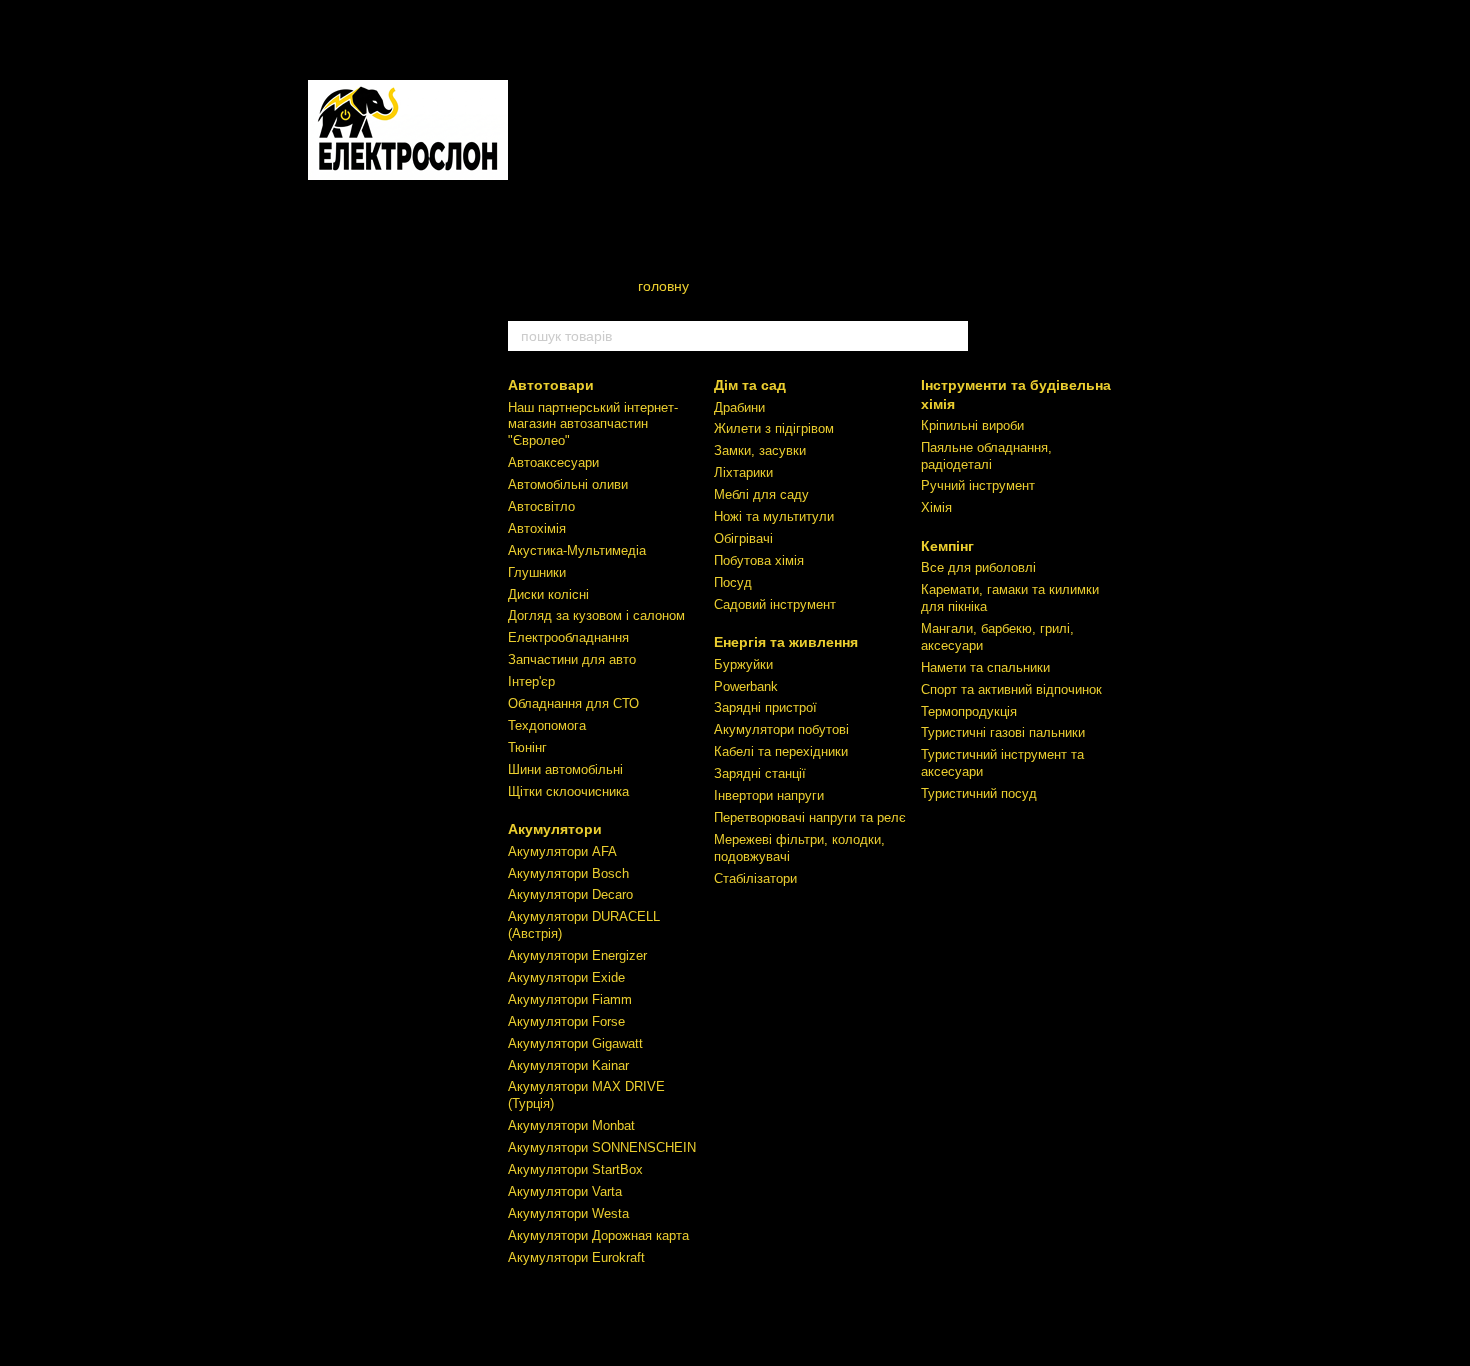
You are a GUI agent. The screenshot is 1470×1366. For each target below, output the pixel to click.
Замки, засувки (760, 450)
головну (663, 286)
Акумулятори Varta (565, 1191)
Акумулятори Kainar (568, 1065)
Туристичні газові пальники (1003, 732)
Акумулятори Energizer (577, 955)
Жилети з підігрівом (774, 428)
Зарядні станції (760, 773)
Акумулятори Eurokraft (576, 1257)
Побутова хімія (759, 560)
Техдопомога (547, 725)
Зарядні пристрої (765, 707)
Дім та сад (750, 385)
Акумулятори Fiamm (570, 999)
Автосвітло (541, 506)
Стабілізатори (755, 878)
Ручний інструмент (978, 485)
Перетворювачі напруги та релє (810, 817)
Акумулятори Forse (566, 1021)
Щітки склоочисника (568, 791)
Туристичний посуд (979, 793)
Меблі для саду (761, 494)
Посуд (733, 582)
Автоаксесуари (553, 462)
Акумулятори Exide (566, 977)
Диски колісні (548, 594)
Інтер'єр (531, 681)
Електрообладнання (568, 637)
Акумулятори (555, 829)
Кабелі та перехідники (781, 751)
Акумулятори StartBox (575, 1169)
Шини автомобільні (565, 769)
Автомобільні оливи (568, 484)
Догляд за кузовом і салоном (596, 615)
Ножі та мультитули (774, 516)
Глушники (537, 572)
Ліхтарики (743, 472)
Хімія (936, 507)
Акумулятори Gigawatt (575, 1043)
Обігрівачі (743, 538)
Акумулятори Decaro (570, 894)
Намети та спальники (985, 667)
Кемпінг (947, 546)
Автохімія (537, 528)
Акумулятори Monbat (571, 1125)
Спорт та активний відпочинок (1011, 689)
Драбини (739, 407)
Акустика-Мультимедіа (577, 550)
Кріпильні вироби (972, 425)
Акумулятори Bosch (568, 873)
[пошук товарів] (952, 336)
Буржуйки (743, 664)
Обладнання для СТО (573, 703)
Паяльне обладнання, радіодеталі (986, 456)
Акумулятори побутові (781, 729)
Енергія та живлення (786, 642)
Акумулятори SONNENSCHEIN (602, 1147)
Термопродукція (969, 711)
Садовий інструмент (775, 604)
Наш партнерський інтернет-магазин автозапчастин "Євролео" (593, 424)
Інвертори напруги (769, 795)
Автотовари (551, 385)
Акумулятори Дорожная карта (598, 1235)
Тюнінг (527, 747)
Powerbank (746, 686)
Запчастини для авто (572, 659)
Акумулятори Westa (568, 1213)
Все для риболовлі (978, 567)
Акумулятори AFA (562, 851)
